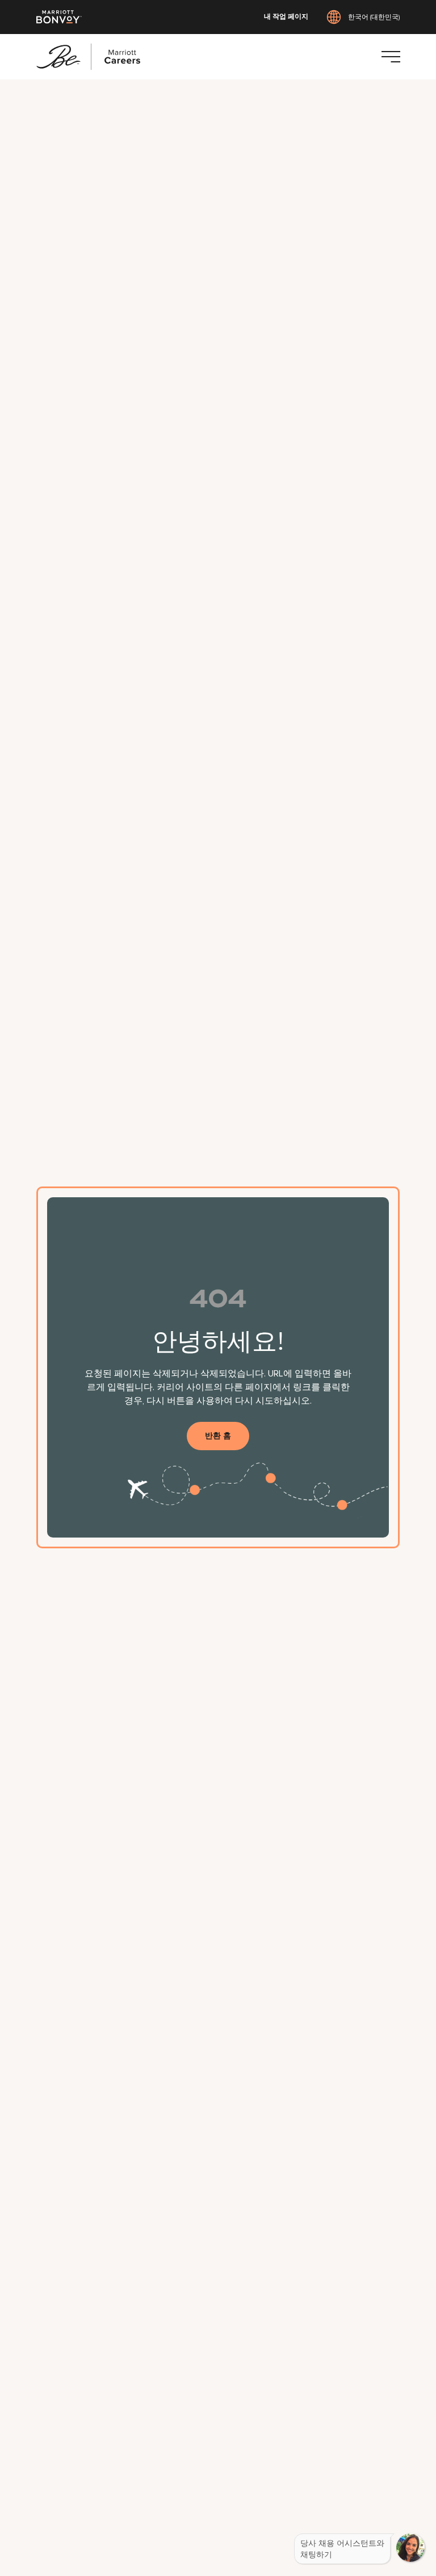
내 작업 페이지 (286, 17)
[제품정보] (391, 57)
